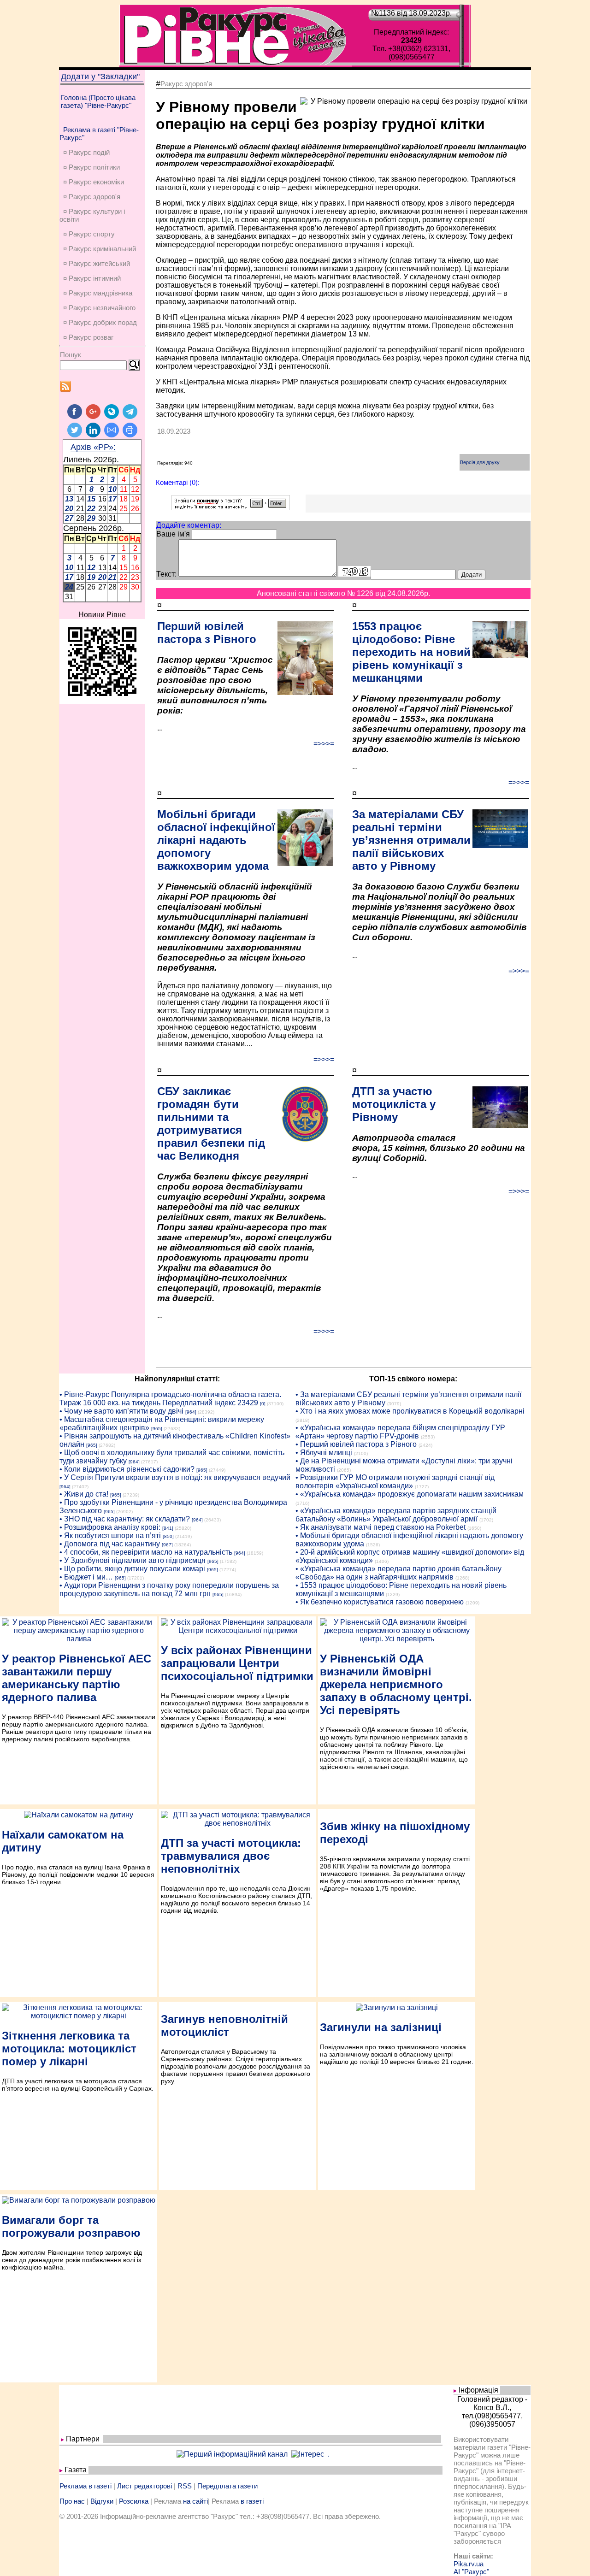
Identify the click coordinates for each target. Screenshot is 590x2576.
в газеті (252, 2501)
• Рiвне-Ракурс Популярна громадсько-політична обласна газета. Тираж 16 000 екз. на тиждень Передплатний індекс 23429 (170, 1399)
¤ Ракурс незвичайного (99, 308)
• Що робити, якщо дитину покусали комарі (132, 1569)
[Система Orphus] (231, 508)
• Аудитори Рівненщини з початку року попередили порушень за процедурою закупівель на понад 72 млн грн (169, 1589)
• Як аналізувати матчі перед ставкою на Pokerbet (381, 1527)
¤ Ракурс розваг (88, 337)
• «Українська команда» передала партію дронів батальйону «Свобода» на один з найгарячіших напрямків (398, 1573)
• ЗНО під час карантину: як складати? (125, 1519)
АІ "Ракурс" (471, 2572)
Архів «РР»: (93, 447)
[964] (191, 1412)
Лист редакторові (145, 2486)
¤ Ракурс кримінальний (100, 249)
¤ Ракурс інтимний (92, 278)
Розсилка (134, 2501)
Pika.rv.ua (469, 2564)
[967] (167, 1545)
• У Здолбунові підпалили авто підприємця (133, 1560)
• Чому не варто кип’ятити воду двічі (121, 1411)
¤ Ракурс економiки (94, 182)
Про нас (72, 2501)
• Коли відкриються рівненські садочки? (127, 1469)
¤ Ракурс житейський (97, 263)
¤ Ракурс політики (91, 167)
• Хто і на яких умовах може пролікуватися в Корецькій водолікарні (410, 1411)
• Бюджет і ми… (86, 1577)
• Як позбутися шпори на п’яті (110, 1536)
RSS (185, 2486)
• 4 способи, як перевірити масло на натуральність (146, 1552)
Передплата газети (227, 2486)
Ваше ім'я (173, 534)
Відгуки (102, 2501)
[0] (263, 1404)
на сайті (195, 2501)
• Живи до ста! (84, 1494)
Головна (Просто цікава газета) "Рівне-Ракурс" (98, 101)
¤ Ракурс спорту (89, 234)
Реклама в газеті (86, 2486)
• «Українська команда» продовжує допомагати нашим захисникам (410, 1494)
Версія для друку (480, 462)
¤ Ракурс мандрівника (98, 293)
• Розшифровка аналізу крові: (110, 1527)
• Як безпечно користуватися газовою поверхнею (380, 1602)
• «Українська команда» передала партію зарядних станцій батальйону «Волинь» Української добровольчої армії (396, 1515)
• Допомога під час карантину (110, 1544)
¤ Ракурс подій (86, 152)
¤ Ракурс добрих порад (100, 322)
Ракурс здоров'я (186, 84)
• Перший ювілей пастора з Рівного (356, 1444)
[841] (168, 1528)
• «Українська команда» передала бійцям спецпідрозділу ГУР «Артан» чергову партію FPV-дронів (400, 1432)
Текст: (166, 574)
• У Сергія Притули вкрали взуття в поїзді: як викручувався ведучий (175, 1477)
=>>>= (324, 744)
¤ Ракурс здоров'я (92, 197)
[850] (168, 1536)
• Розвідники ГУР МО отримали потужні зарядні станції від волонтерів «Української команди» (395, 1482)
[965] (157, 1429)
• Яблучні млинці (324, 1453)
